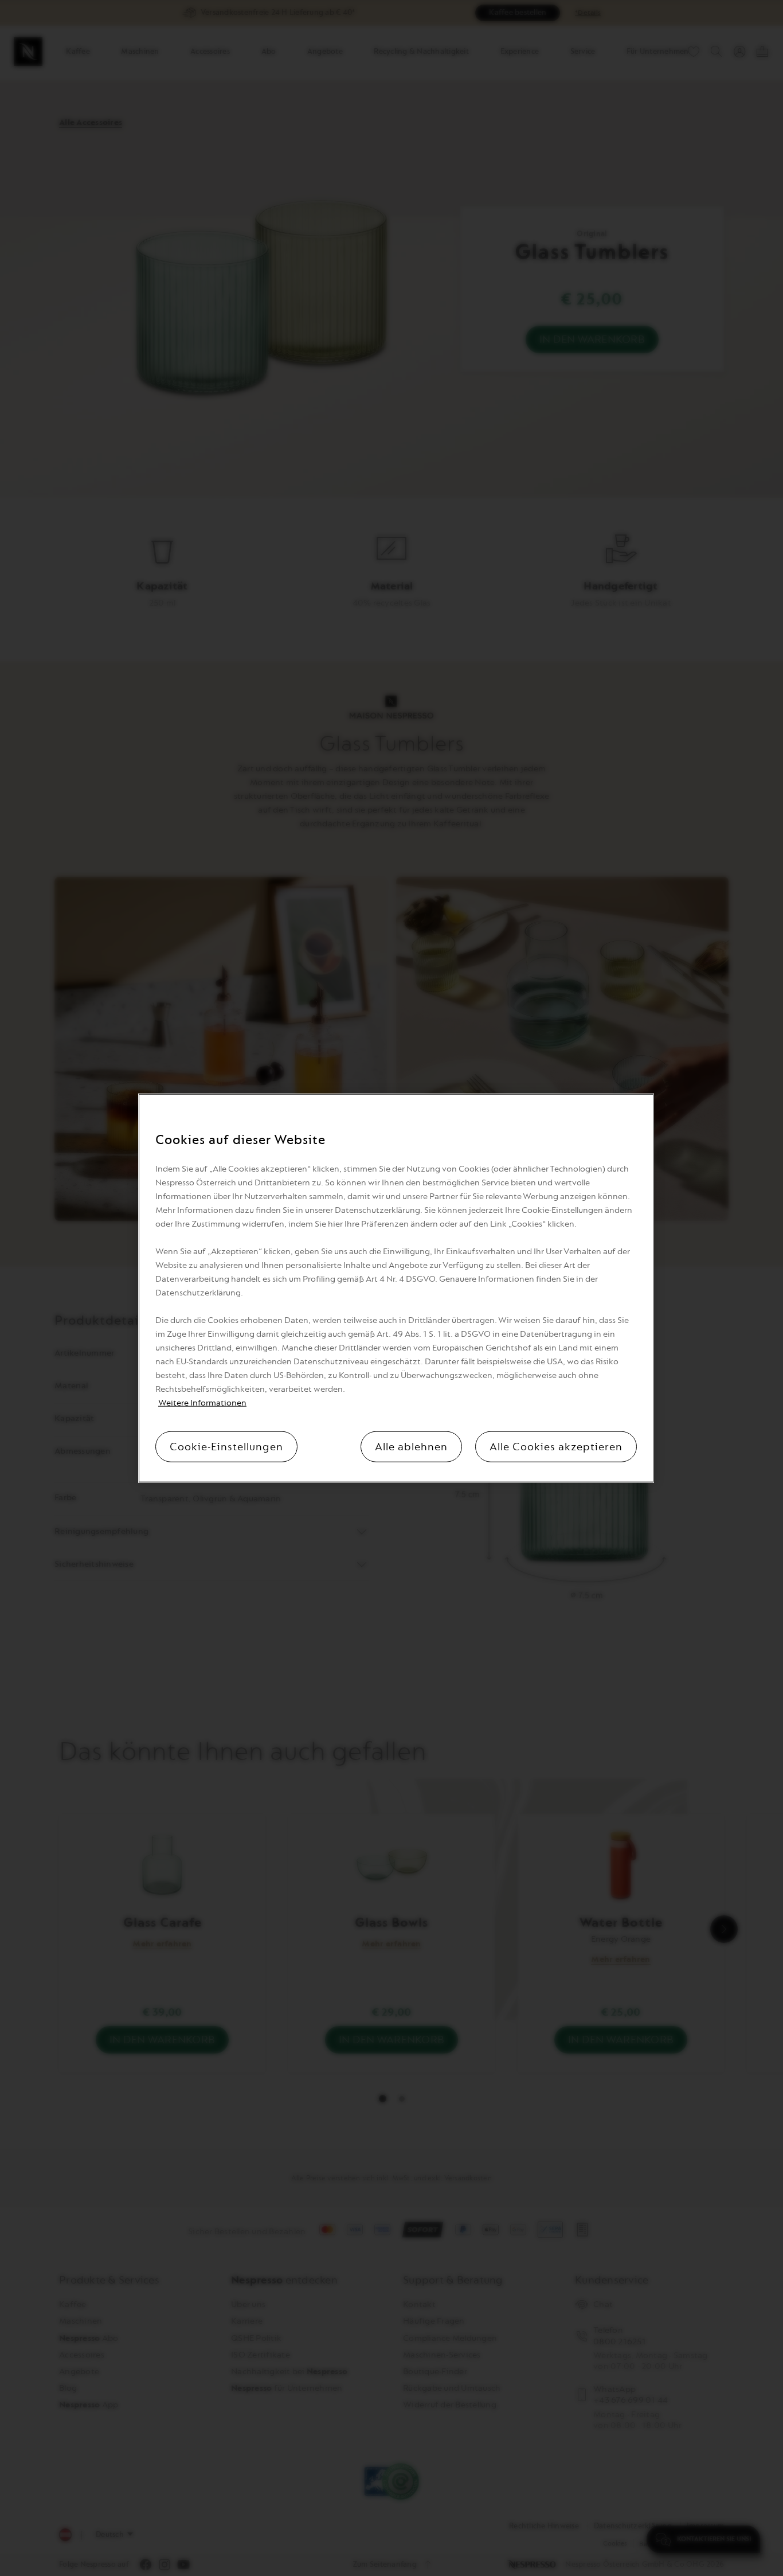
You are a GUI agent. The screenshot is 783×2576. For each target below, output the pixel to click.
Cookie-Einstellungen (226, 1446)
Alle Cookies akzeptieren (556, 1446)
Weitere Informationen (202, 1402)
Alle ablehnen (411, 1446)
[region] (396, 1288)
